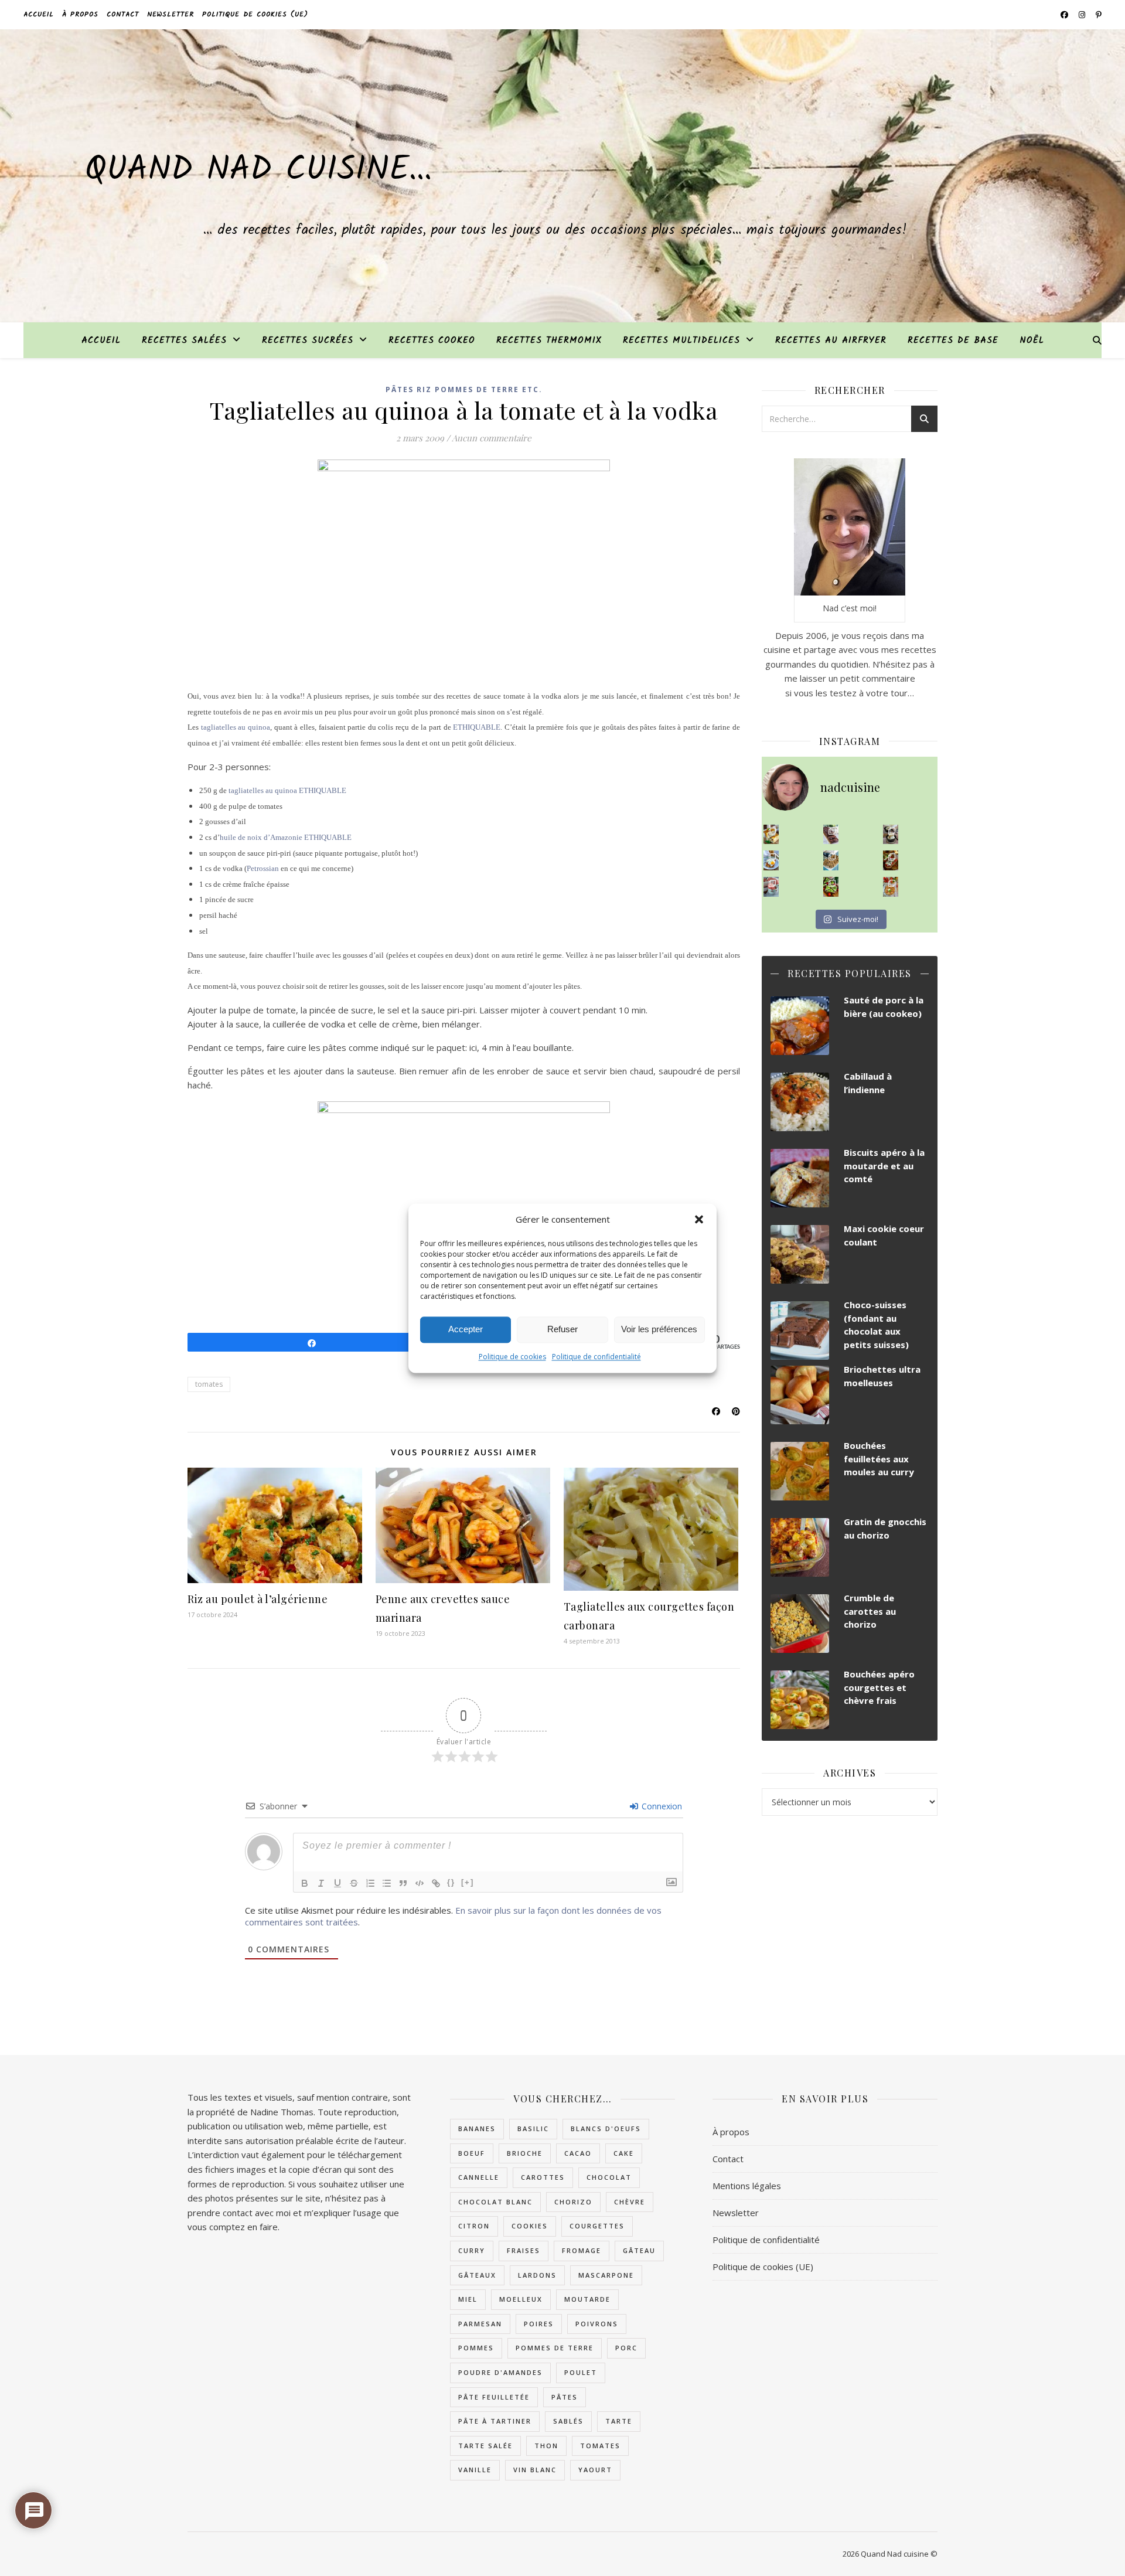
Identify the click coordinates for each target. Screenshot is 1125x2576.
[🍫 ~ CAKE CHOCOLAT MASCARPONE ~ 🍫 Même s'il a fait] (831, 835)
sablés (568, 2421)
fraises (524, 2250)
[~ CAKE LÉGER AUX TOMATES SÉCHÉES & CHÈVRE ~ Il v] (771, 835)
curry (472, 2250)
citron (474, 2226)
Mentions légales (747, 2186)
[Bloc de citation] (403, 1883)
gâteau (639, 2250)
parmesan (480, 2324)
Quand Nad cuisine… (258, 171)
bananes (477, 2128)
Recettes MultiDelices (681, 341)
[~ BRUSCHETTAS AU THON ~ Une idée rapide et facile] (891, 860)
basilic (533, 2128)
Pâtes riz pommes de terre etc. (464, 389)
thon (546, 2446)
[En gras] (305, 1883)
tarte (619, 2421)
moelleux (521, 2299)
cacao (578, 2153)
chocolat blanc (495, 2202)
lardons (537, 2275)
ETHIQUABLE (477, 727)
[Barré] (354, 1883)
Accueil (39, 14)
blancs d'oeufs (606, 2128)
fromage (582, 2250)
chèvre (630, 2202)
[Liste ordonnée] (370, 1883)
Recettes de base (953, 341)
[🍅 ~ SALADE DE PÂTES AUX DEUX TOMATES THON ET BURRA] (891, 887)
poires (539, 2324)
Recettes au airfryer (831, 341)
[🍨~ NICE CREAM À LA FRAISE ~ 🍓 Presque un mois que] (771, 887)
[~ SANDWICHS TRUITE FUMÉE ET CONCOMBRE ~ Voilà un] (831, 887)
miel (468, 2299)
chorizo (573, 2202)
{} (451, 1882)
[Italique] (321, 1883)
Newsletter (171, 14)
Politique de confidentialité (596, 1357)
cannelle (479, 2177)
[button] (699, 1219)
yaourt (595, 2470)
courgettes (597, 2226)
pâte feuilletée (494, 2397)
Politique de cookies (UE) (255, 14)
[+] (468, 1882)
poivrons (597, 2324)
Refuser (562, 1329)
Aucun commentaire (492, 438)
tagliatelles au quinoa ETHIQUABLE (287, 790)
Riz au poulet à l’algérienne (258, 1599)
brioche (525, 2153)
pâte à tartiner (495, 2421)
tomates (209, 1384)
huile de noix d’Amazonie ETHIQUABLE (286, 837)
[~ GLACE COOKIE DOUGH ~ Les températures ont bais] (891, 835)
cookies (530, 2226)
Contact (123, 14)
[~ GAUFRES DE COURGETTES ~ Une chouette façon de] (771, 860)
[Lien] (436, 1883)
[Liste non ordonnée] (387, 1883)
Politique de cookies (512, 1357)
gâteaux (477, 2275)
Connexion (661, 1806)
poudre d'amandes (500, 2372)
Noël (1032, 341)
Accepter (466, 1329)
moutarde (587, 2299)
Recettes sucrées (308, 341)
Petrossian (263, 868)
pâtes (565, 2397)
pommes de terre (555, 2348)
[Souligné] (337, 1883)
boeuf (472, 2153)
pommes (476, 2348)
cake (624, 2153)
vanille (475, 2470)
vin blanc (535, 2470)
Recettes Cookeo (432, 341)
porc (626, 2348)
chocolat (609, 2177)
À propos (80, 14)
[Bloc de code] (420, 1883)
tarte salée (485, 2446)
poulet (581, 2372)
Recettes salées (184, 341)
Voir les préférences (659, 1329)
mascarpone (606, 2275)
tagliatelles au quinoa (236, 727)
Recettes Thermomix (549, 341)
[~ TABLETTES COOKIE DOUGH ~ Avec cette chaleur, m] (831, 860)
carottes (543, 2177)
